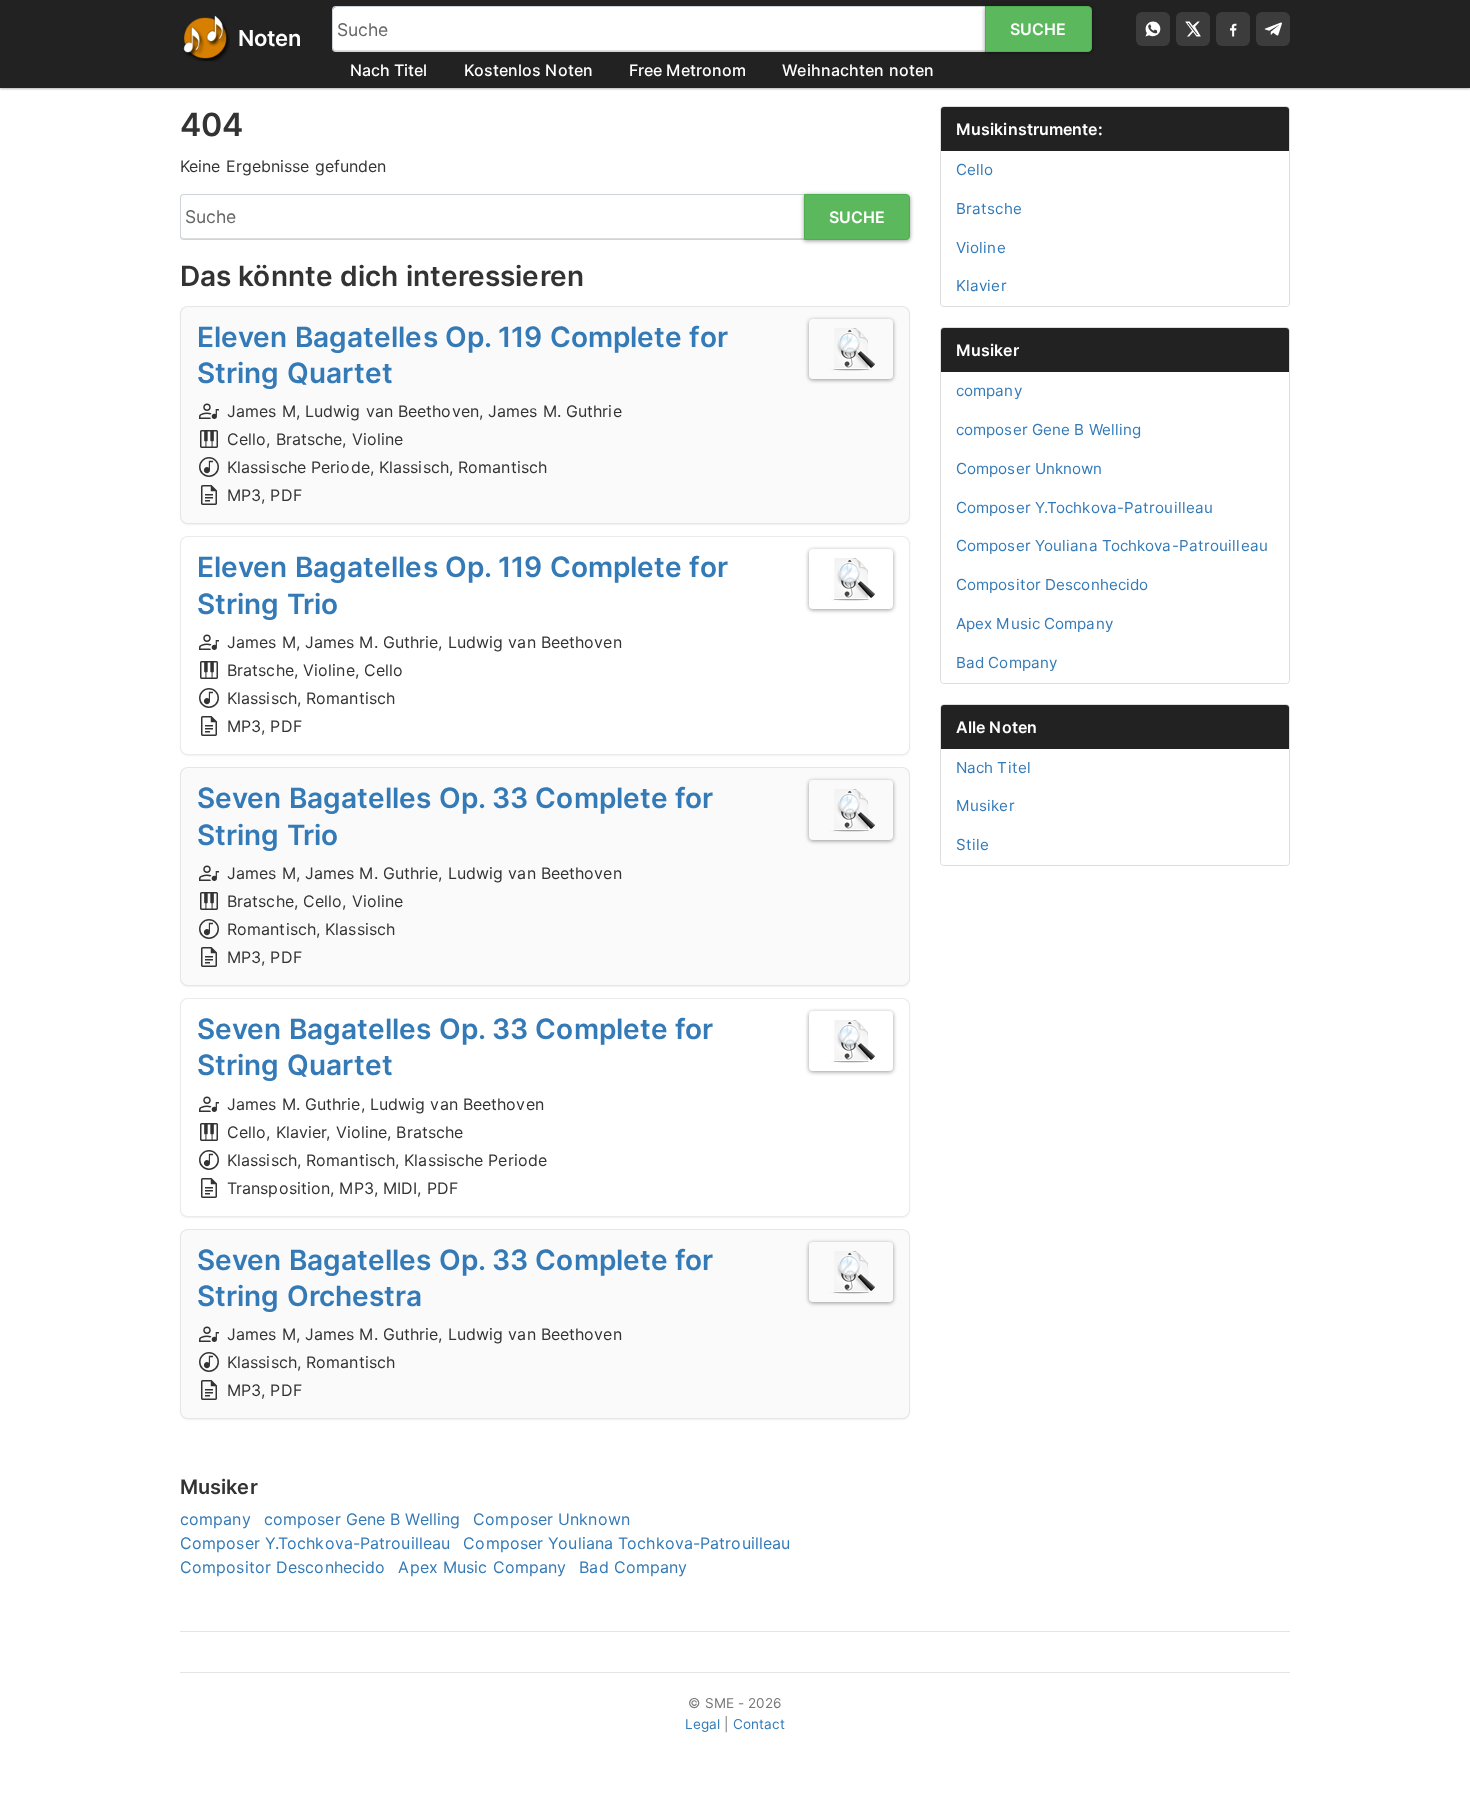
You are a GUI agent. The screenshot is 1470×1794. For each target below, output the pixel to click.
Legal (703, 1724)
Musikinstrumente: (1029, 129)
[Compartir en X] (1193, 29)
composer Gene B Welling (362, 1519)
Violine (981, 247)
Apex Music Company (482, 1567)
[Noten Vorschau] (851, 349)
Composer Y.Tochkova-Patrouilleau (315, 1543)
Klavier (981, 285)
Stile (973, 844)
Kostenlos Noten (529, 70)
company (215, 1519)
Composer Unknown (551, 1519)
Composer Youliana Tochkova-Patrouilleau (626, 1543)
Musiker (987, 350)
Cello (975, 169)
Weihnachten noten (858, 70)
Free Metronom (687, 70)
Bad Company (633, 1567)
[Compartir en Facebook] (1233, 29)
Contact (759, 1724)
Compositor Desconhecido (282, 1567)
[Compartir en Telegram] (1273, 29)
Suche (1038, 29)
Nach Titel (389, 70)
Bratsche (989, 208)
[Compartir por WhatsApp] (1153, 29)
